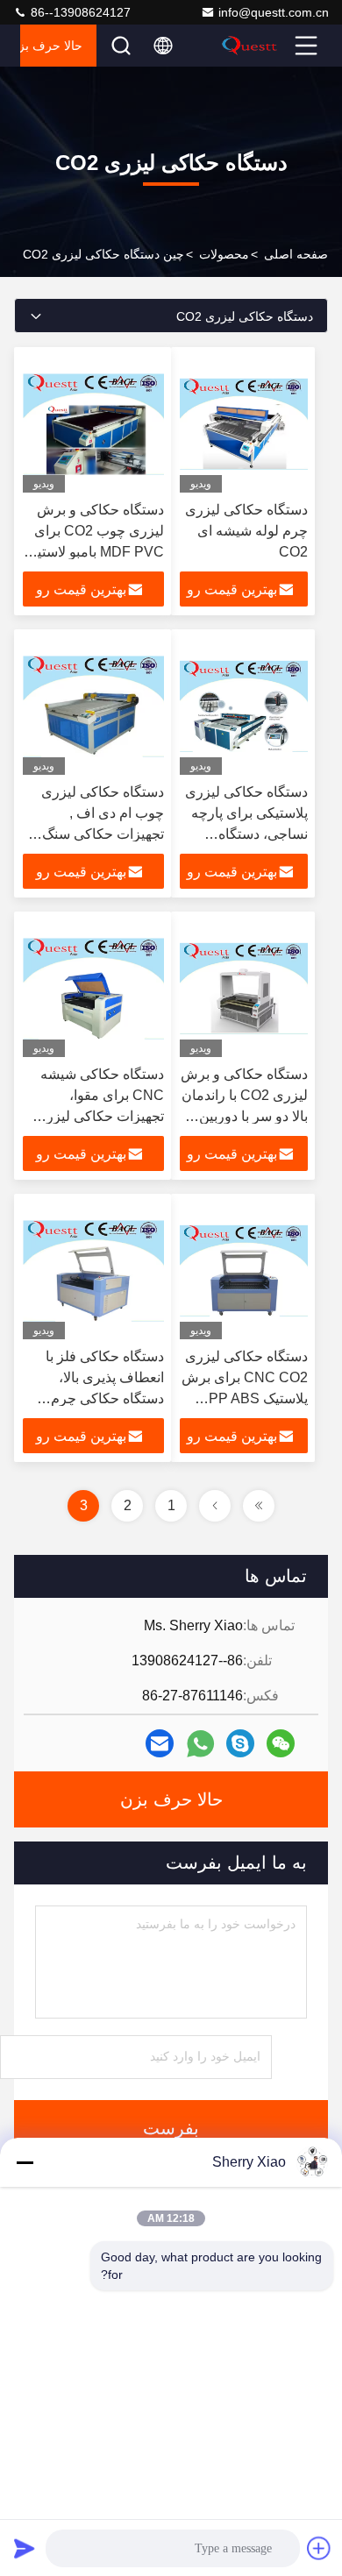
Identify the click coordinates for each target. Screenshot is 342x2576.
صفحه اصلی (296, 254)
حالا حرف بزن (51, 46)
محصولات (224, 254)
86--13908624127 (79, 12)
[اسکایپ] (240, 1743)
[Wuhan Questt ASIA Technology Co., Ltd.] (255, 46)
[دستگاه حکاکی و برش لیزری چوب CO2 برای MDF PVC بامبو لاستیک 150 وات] (93, 424)
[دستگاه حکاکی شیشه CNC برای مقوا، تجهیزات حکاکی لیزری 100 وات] (93, 989)
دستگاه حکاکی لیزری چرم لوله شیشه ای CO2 (246, 531)
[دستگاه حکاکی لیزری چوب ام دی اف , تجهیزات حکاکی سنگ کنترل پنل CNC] (93, 706)
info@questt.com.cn (274, 12)
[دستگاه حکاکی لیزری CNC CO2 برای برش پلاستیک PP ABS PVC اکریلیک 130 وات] (244, 1271)
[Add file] (319, 2548)
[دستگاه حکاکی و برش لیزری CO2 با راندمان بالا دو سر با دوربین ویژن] (244, 989)
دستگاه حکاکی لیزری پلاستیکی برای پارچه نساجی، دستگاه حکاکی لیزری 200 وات (246, 834)
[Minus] (25, 2162)
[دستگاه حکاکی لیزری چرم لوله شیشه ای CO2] (244, 424)
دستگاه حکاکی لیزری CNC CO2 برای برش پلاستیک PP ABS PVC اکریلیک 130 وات (245, 1398)
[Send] (25, 2548)
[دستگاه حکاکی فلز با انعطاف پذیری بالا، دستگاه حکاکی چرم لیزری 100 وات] (93, 1271)
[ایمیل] (160, 1743)
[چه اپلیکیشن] (200, 1744)
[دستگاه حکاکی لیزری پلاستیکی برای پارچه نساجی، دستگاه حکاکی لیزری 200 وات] (244, 706)
